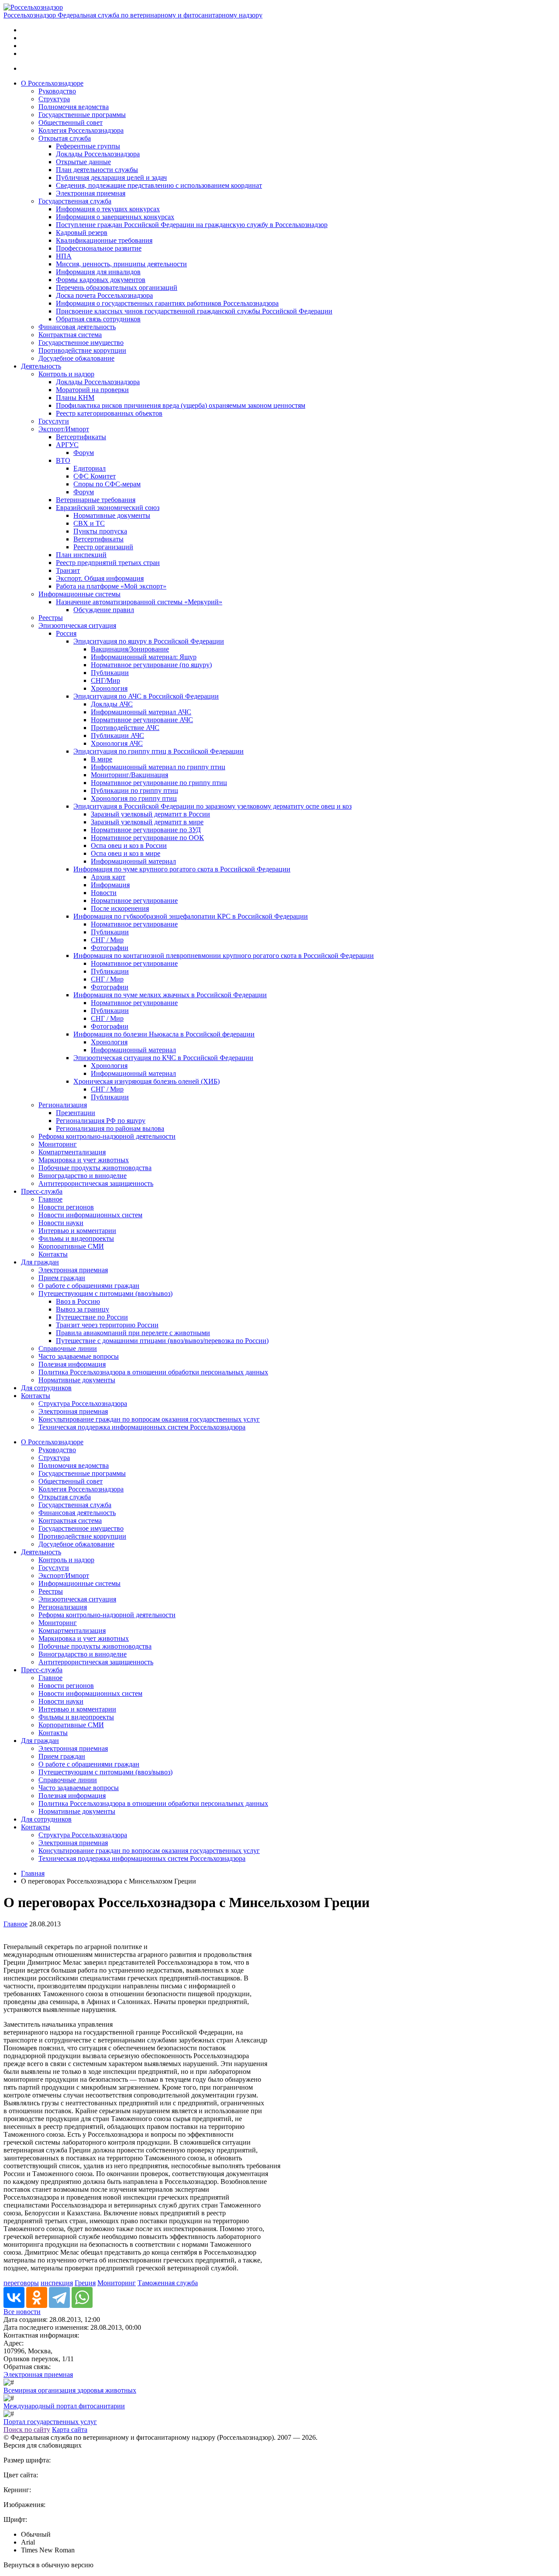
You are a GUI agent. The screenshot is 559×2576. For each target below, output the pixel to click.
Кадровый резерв (82, 232)
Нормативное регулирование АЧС (142, 720)
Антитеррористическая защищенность (96, 1183)
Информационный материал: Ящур (144, 657)
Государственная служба (75, 201)
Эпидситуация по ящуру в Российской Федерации (149, 641)
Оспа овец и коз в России (129, 845)
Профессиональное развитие (99, 248)
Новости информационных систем (90, 1215)
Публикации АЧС (117, 735)
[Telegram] (59, 2297)
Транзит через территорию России (107, 1325)
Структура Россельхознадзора (83, 1403)
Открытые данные (83, 162)
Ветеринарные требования (96, 500)
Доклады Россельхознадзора (98, 154)
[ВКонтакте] (14, 2297)
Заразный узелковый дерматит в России (150, 814)
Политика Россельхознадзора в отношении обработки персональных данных (153, 1372)
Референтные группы (88, 146)
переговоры (21, 2283)
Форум (84, 453)
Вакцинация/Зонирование (130, 649)
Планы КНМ (75, 398)
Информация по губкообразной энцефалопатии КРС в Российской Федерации (191, 916)
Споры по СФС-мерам (107, 484)
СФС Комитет (95, 476)
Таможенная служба (168, 2283)
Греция (85, 2283)
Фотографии (110, 948)
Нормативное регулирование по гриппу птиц (159, 783)
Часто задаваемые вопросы (79, 1356)
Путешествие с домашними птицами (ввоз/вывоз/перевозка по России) (162, 1341)
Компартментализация (72, 1152)
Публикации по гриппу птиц (135, 790)
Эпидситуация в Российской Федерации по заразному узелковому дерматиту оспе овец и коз (212, 806)
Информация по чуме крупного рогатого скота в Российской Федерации (182, 869)
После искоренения (120, 908)
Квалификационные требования (104, 240)
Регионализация (63, 1105)
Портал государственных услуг (50, 2422)
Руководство (57, 91)
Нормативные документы (112, 515)
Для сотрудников (46, 1388)
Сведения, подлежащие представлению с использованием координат (159, 185)
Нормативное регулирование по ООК (147, 838)
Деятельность (41, 366)
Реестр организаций (103, 547)
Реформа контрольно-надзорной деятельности (107, 1136)
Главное (50, 1199)
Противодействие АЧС (125, 728)
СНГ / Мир (107, 940)
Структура (54, 99)
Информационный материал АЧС (141, 712)
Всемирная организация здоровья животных (70, 2390)
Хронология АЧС (117, 743)
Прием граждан (62, 1278)
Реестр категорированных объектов (109, 413)
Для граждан (40, 1262)
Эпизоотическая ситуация (77, 625)
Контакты (53, 1254)
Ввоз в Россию (78, 1301)
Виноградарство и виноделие (83, 1176)
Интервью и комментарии (77, 1231)
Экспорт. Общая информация (100, 578)
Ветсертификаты (81, 437)
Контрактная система (70, 335)
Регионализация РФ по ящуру (101, 1121)
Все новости (22, 2312)
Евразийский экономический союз (108, 508)
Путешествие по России (92, 1317)
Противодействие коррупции (82, 350)
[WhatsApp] (82, 2297)
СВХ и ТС (89, 523)
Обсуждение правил (104, 610)
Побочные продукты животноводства (95, 1168)
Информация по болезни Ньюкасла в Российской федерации (164, 1034)
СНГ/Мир (105, 680)
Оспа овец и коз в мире (126, 853)
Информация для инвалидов (98, 272)
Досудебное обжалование (76, 358)
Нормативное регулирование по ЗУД (146, 830)
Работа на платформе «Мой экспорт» (111, 586)
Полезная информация (72, 1364)
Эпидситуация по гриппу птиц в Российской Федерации (159, 751)
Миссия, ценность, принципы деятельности (121, 264)
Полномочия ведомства (74, 107)
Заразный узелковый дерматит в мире (147, 822)
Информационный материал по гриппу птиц (158, 767)
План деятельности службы (97, 170)
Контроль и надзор (66, 374)
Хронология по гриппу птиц (134, 798)
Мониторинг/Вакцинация (129, 775)
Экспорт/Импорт (64, 429)
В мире (102, 759)
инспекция (57, 2283)
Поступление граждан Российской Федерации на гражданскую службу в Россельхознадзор (192, 225)
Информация (110, 885)
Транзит (68, 570)
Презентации (76, 1113)
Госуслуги (54, 421)
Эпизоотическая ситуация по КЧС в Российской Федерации (163, 1058)
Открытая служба (65, 138)
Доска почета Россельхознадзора (104, 295)
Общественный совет (71, 122)
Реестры (51, 618)
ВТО (63, 460)
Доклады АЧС (112, 704)
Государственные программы (82, 115)
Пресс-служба (42, 1191)
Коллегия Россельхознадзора (81, 130)
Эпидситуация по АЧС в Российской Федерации (146, 696)
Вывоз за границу (83, 1309)
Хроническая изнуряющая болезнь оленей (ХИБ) (147, 1081)
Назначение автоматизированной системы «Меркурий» (139, 602)
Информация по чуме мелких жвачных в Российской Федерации (170, 995)
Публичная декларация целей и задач (111, 177)
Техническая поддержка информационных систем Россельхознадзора (142, 1427)
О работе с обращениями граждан (89, 1286)
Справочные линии (68, 1348)
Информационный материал (133, 861)
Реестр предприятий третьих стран (108, 563)
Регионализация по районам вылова (110, 1128)
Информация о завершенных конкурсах (115, 217)
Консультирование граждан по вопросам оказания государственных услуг (149, 1419)
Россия (66, 633)
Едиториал (90, 468)
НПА (64, 256)
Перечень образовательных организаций (117, 288)
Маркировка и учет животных (84, 1160)
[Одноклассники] (37, 2297)
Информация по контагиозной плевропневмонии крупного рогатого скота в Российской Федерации (224, 956)
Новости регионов (66, 1207)
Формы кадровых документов (101, 280)
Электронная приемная (91, 193)
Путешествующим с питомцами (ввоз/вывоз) (105, 1293)
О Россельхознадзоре (52, 83)
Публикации (110, 673)
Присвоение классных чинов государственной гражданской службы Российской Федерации (194, 311)
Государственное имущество (81, 343)
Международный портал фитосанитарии (64, 2406)
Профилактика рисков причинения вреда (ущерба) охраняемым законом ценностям (181, 405)
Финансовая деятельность (77, 327)
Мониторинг (58, 1144)
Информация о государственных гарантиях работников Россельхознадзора (167, 303)
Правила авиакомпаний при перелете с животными (133, 1333)
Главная (33, 1873)
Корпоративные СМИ (71, 1246)
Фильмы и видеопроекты (76, 1238)
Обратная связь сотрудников (98, 319)
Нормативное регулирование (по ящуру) (151, 665)
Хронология (109, 688)
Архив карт (108, 877)
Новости (104, 893)
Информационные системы (79, 594)
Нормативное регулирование (134, 901)
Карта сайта (70, 2430)
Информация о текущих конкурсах (108, 209)
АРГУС (67, 445)
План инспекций (81, 555)
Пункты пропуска (100, 531)
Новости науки (61, 1223)
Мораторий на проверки (92, 390)
